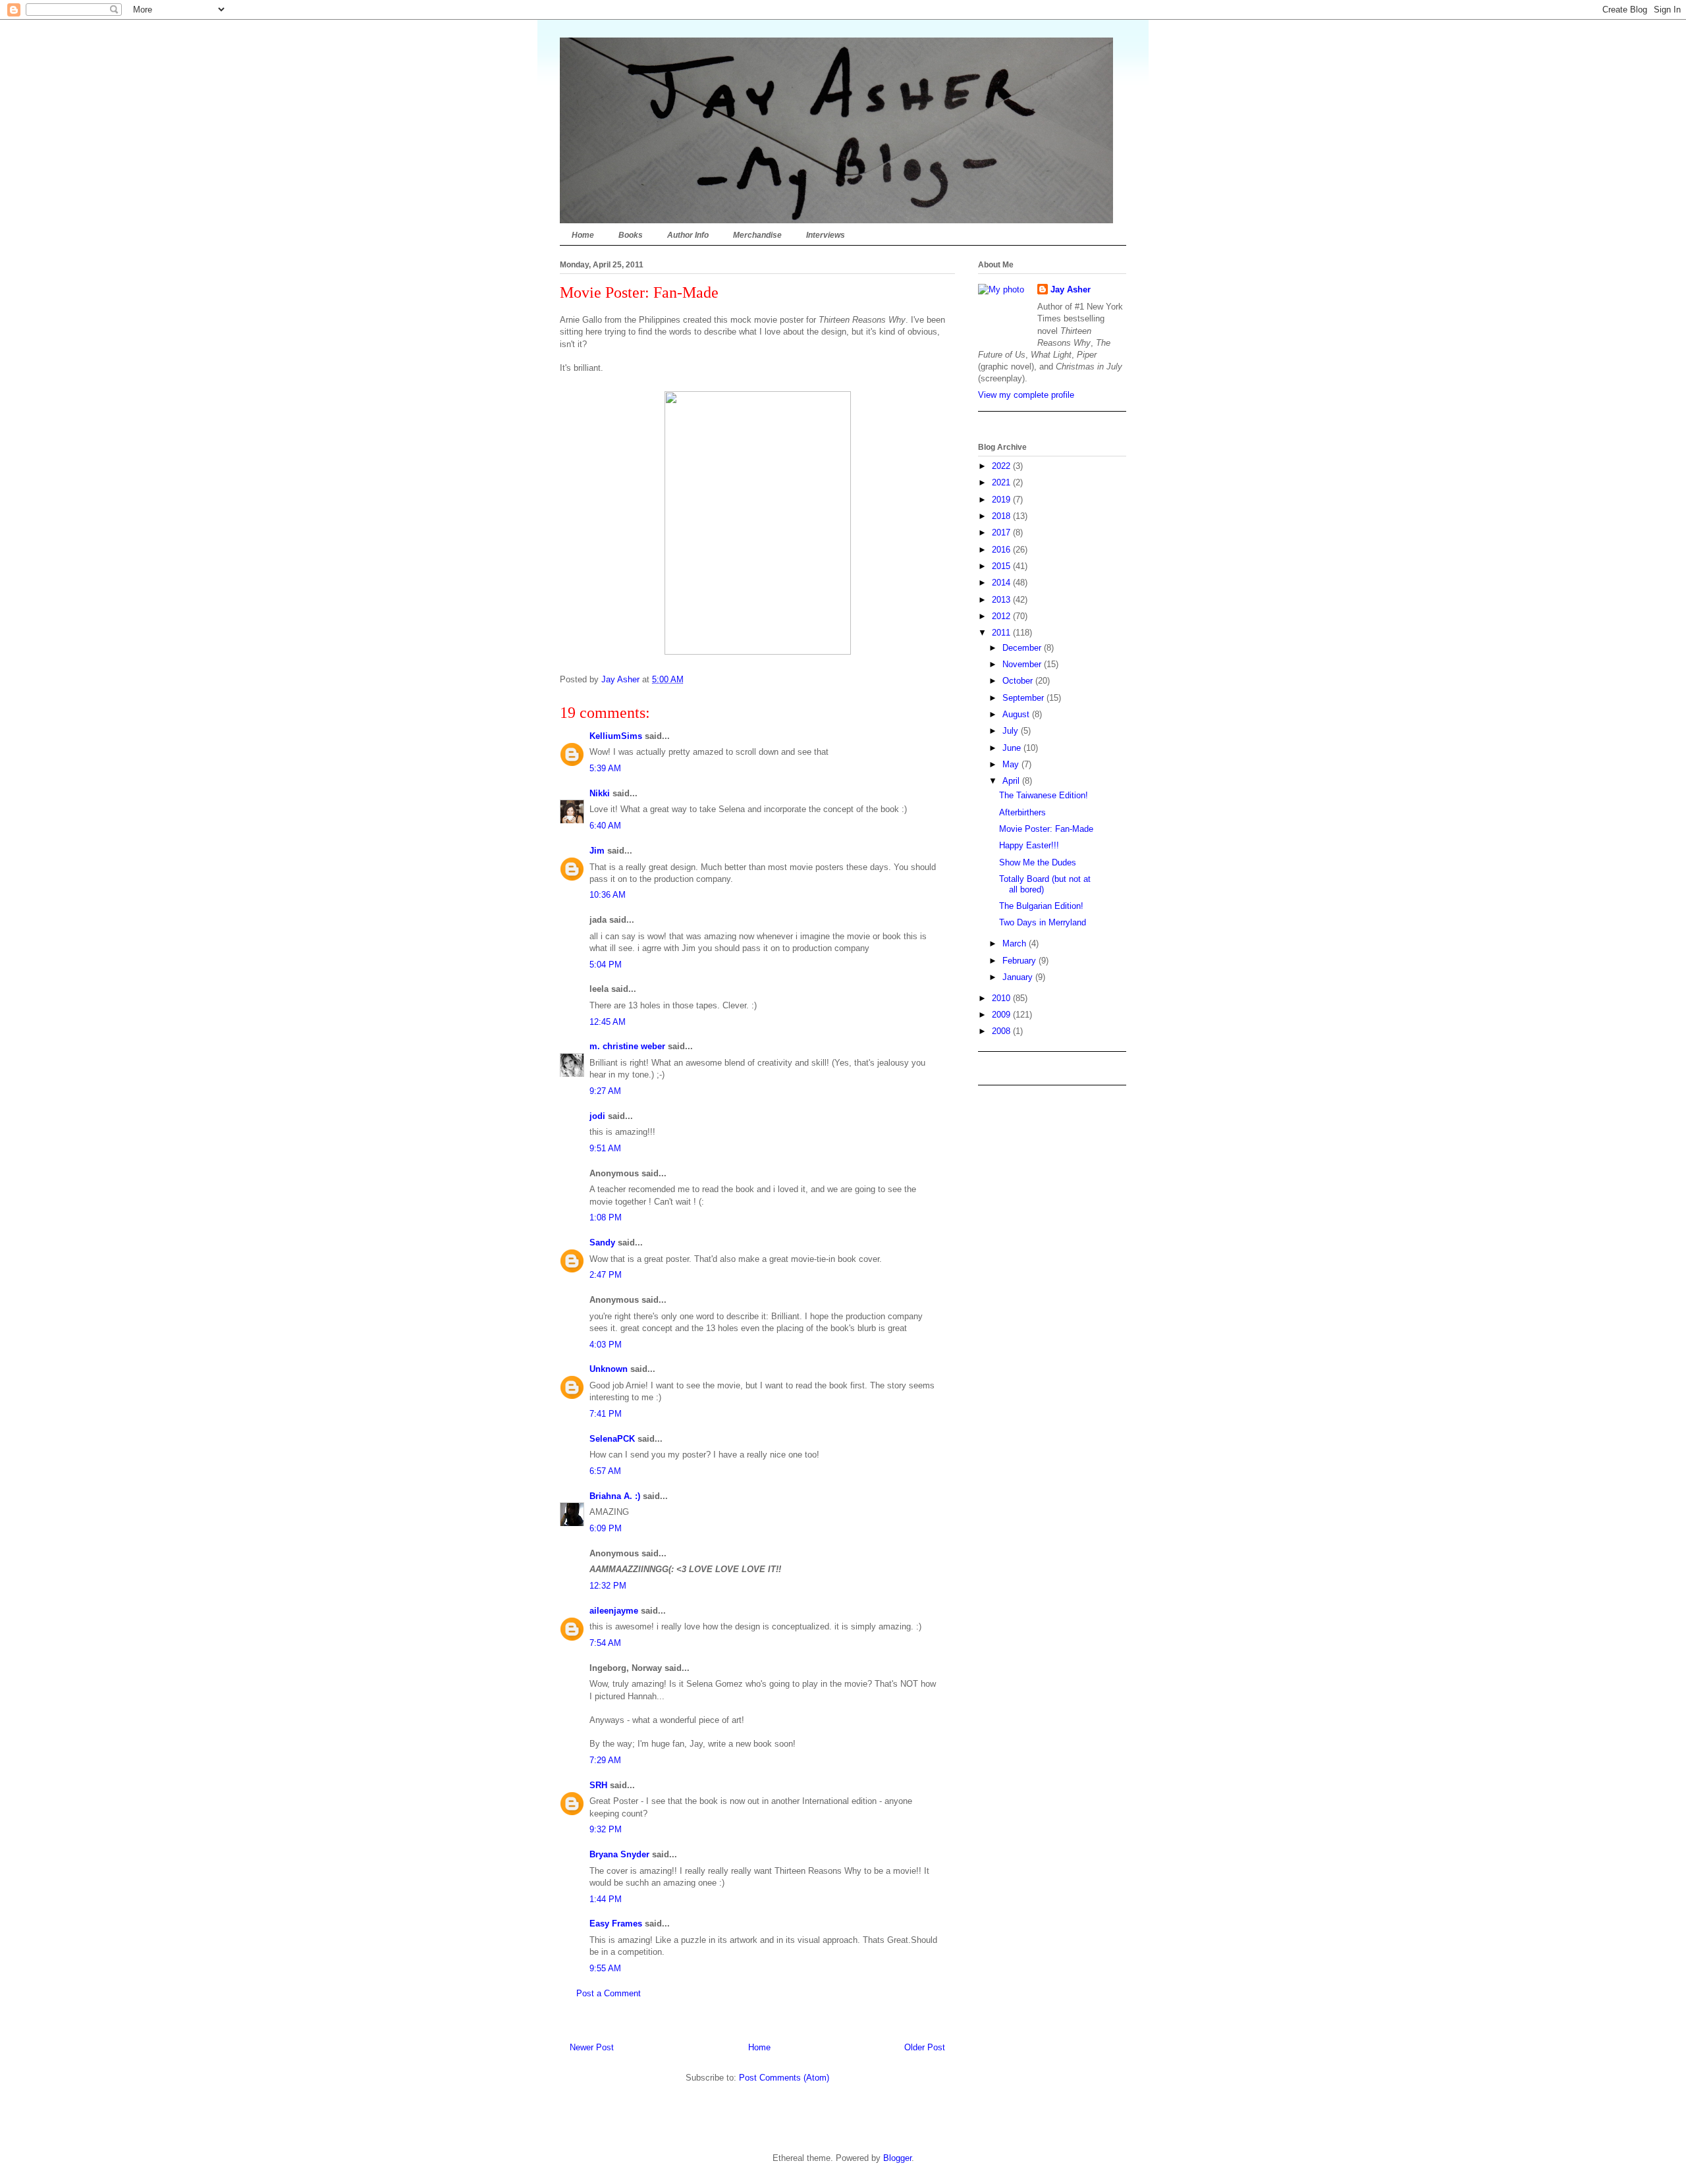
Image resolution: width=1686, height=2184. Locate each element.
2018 (1002, 516)
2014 (1002, 583)
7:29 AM (605, 1760)
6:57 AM (605, 1471)
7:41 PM (606, 1414)
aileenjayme (614, 1611)
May (1012, 764)
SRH (598, 1785)
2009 (1002, 1015)
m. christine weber (627, 1046)
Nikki (600, 793)
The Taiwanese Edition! (1044, 795)
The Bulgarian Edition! (1041, 906)
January (1019, 977)
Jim (597, 851)
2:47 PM (606, 1275)
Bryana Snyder (619, 1854)
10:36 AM (608, 895)
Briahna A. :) (615, 1496)
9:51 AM (605, 1148)
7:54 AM (605, 1643)
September (1024, 698)
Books (631, 235)
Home (583, 235)
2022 (1002, 466)
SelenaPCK (612, 1439)
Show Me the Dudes (1038, 862)
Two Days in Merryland (1043, 922)
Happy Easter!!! (1029, 845)
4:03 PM (606, 1345)
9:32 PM (606, 1829)
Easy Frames (616, 1924)
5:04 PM (606, 965)
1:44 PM (606, 1899)
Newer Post (592, 2047)
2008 (1002, 1031)
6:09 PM (606, 1528)
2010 (1002, 998)
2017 (1002, 532)
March (1016, 943)
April (1012, 781)
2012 (1002, 616)
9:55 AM (605, 1968)
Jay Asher (1071, 289)
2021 (1002, 482)
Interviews (826, 235)
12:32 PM (608, 1586)
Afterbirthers (1022, 812)
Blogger (897, 2158)
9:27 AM (605, 1091)
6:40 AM (605, 826)
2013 (1002, 600)
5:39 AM (605, 768)
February (1020, 961)
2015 (1002, 566)
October (1019, 681)
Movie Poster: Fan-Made (1046, 829)
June (1013, 748)
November (1023, 664)
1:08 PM (606, 1217)
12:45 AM (608, 1022)
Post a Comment (609, 1993)
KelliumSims (616, 736)
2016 (1002, 550)
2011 (1002, 633)
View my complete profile (1026, 395)
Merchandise (757, 235)
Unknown (609, 1369)
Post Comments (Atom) (784, 2078)
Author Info (688, 235)
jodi (597, 1116)
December (1023, 648)
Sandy (602, 1242)
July (1012, 731)
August (1017, 714)
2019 (1002, 500)
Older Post (925, 2047)
